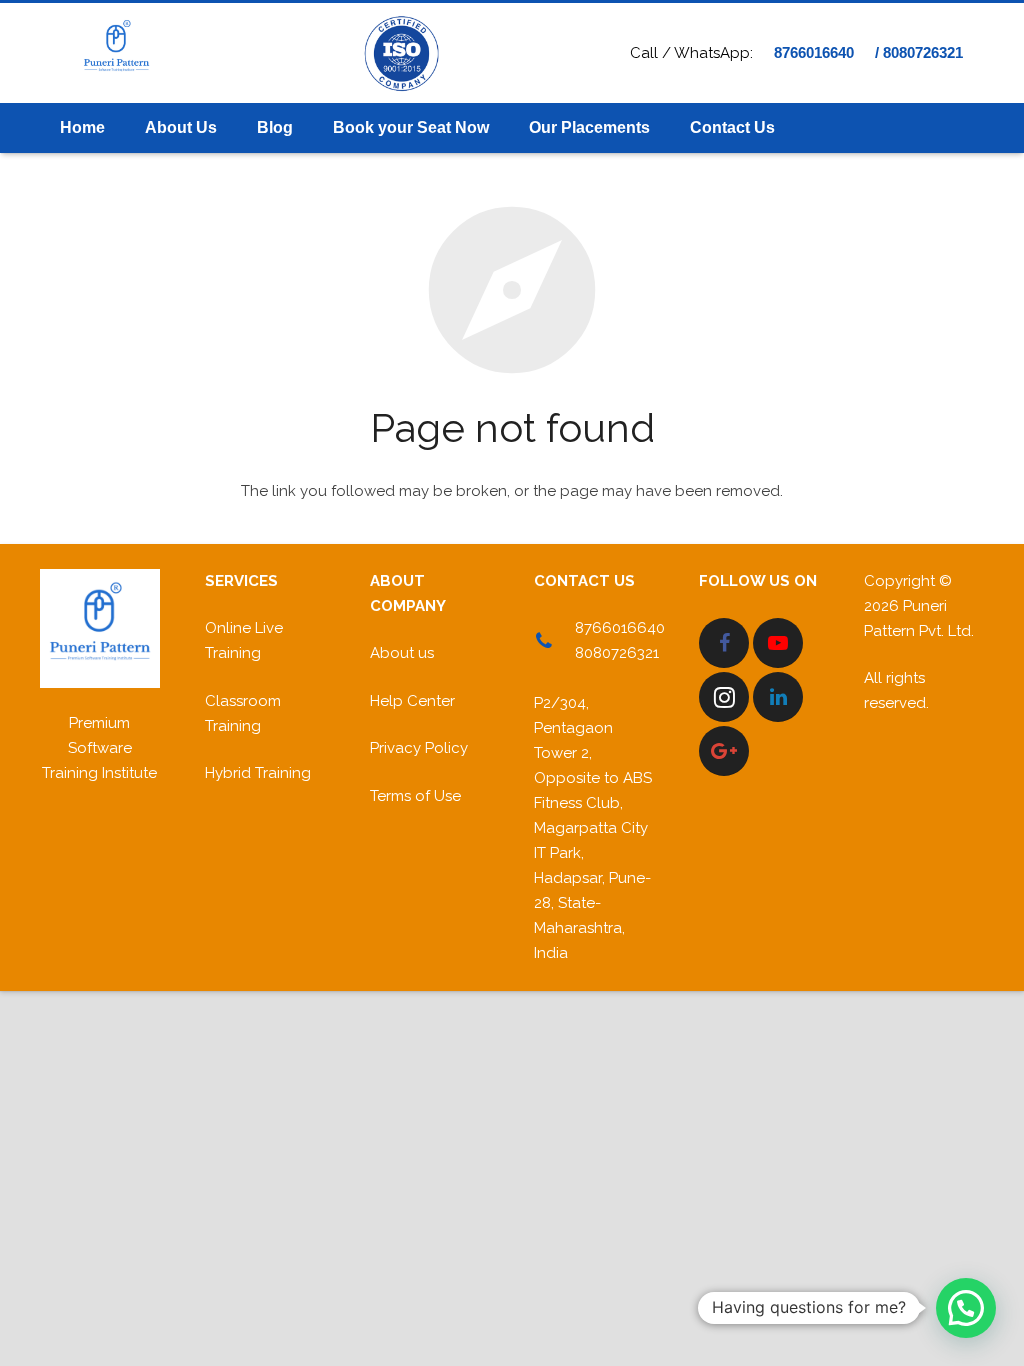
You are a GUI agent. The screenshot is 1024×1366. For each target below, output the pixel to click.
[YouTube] (778, 643)
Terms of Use (415, 796)
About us (402, 653)
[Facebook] (724, 643)
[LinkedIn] (778, 697)
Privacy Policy (419, 748)
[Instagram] (724, 697)
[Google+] (724, 751)
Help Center (412, 701)
